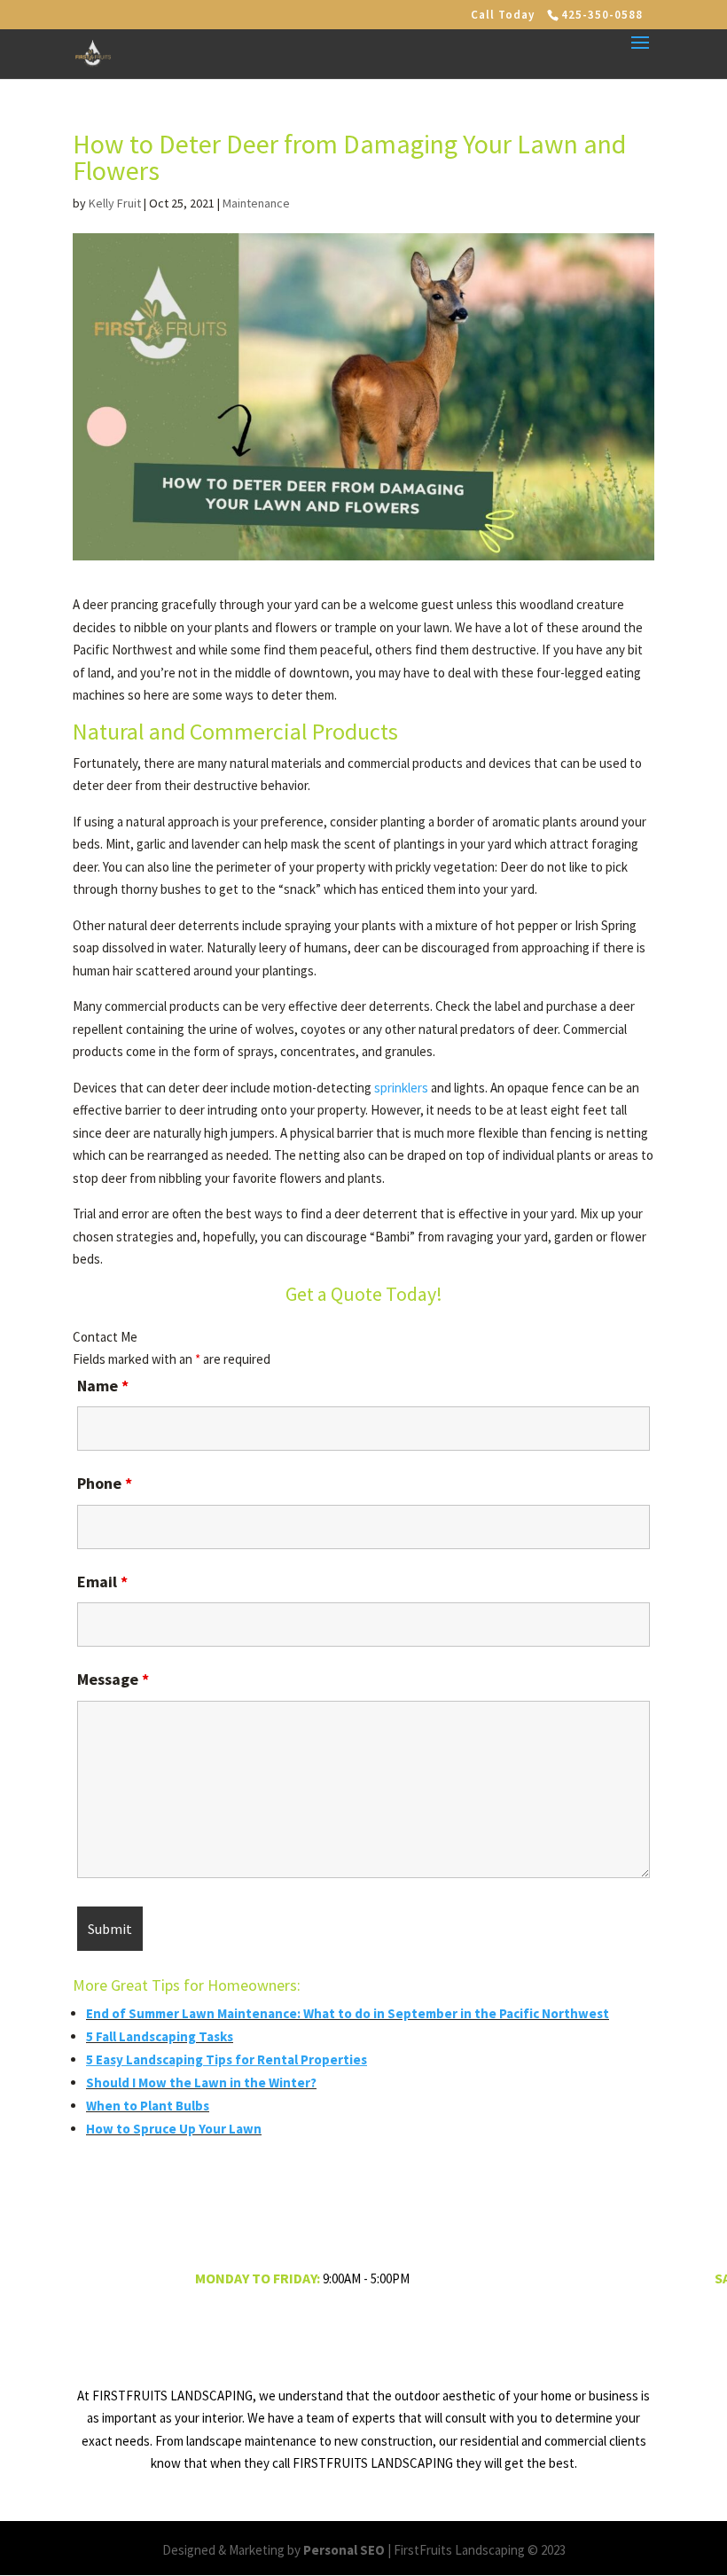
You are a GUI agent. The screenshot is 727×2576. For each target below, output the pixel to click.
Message (113, 1679)
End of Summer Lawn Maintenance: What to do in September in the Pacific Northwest (348, 2013)
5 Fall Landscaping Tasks (160, 2036)
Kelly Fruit (115, 203)
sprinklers (401, 1088)
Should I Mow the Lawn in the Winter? (201, 2083)
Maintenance (256, 203)
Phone (105, 1483)
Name (103, 1386)
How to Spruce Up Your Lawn (174, 2129)
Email (102, 1582)
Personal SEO (344, 2550)
